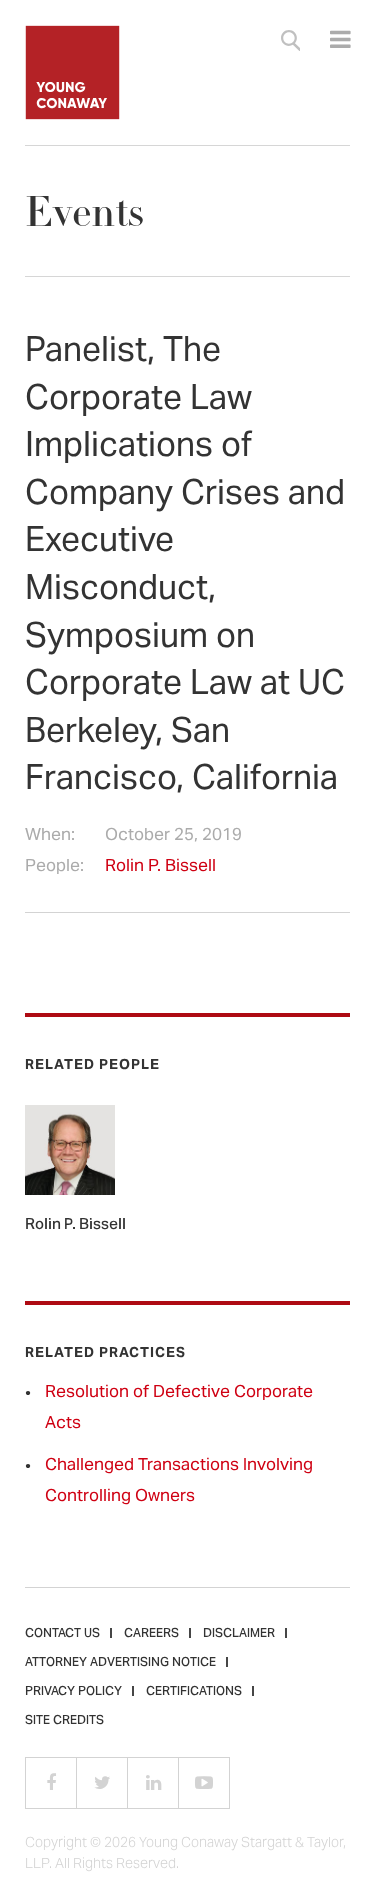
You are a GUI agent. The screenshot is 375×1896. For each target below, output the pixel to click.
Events (84, 212)
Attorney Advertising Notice (120, 1663)
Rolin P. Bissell (160, 867)
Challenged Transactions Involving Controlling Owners (179, 1481)
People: (54, 867)
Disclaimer (239, 1634)
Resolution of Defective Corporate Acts (179, 1408)
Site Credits (64, 1721)
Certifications (194, 1692)
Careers (151, 1634)
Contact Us (62, 1634)
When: (50, 836)
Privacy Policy (73, 1692)
